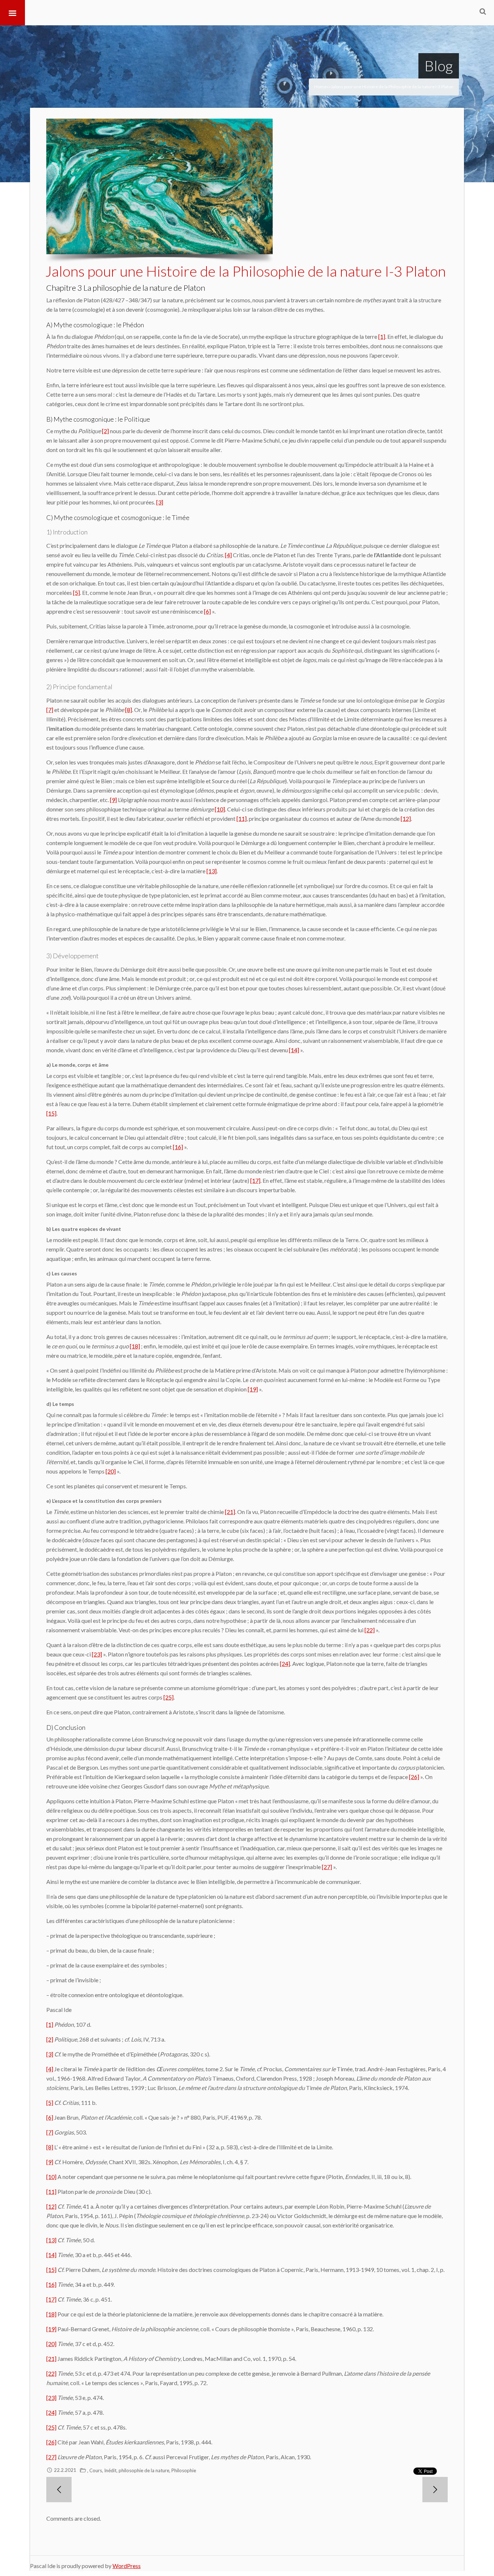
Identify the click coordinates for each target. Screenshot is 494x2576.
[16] (178, 1147)
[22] (370, 1630)
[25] (169, 1697)
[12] (406, 818)
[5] (76, 592)
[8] (129, 710)
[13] (212, 871)
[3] (160, 502)
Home (320, 87)
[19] (253, 1389)
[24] (285, 1664)
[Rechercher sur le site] (483, 11)
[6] (207, 611)
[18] (135, 1346)
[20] (111, 1471)
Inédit (110, 2470)
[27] (327, 1867)
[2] (105, 431)
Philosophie (184, 2470)
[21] (230, 1512)
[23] (97, 1654)
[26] (414, 1777)
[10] (220, 809)
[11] (242, 818)
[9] (113, 800)
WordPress (127, 2566)
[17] (255, 1180)
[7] (50, 710)
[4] (228, 555)
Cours (96, 2470)
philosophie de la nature (144, 2470)
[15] (51, 1113)
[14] (294, 1050)
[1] (382, 336)
